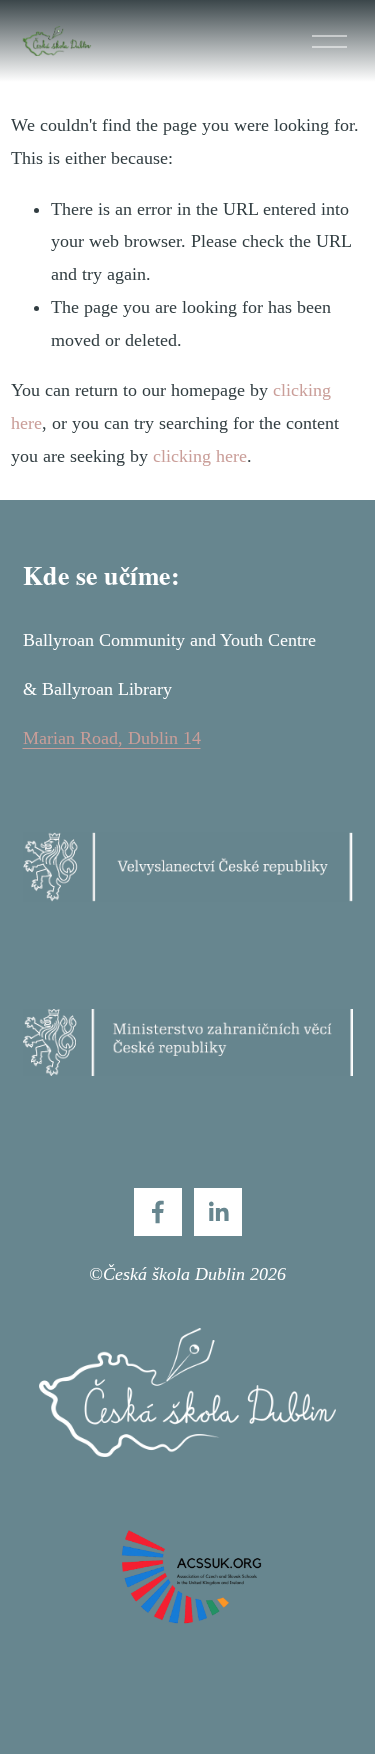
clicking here (200, 456)
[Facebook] (158, 1212)
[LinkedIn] (218, 1212)
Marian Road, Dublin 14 (112, 738)
